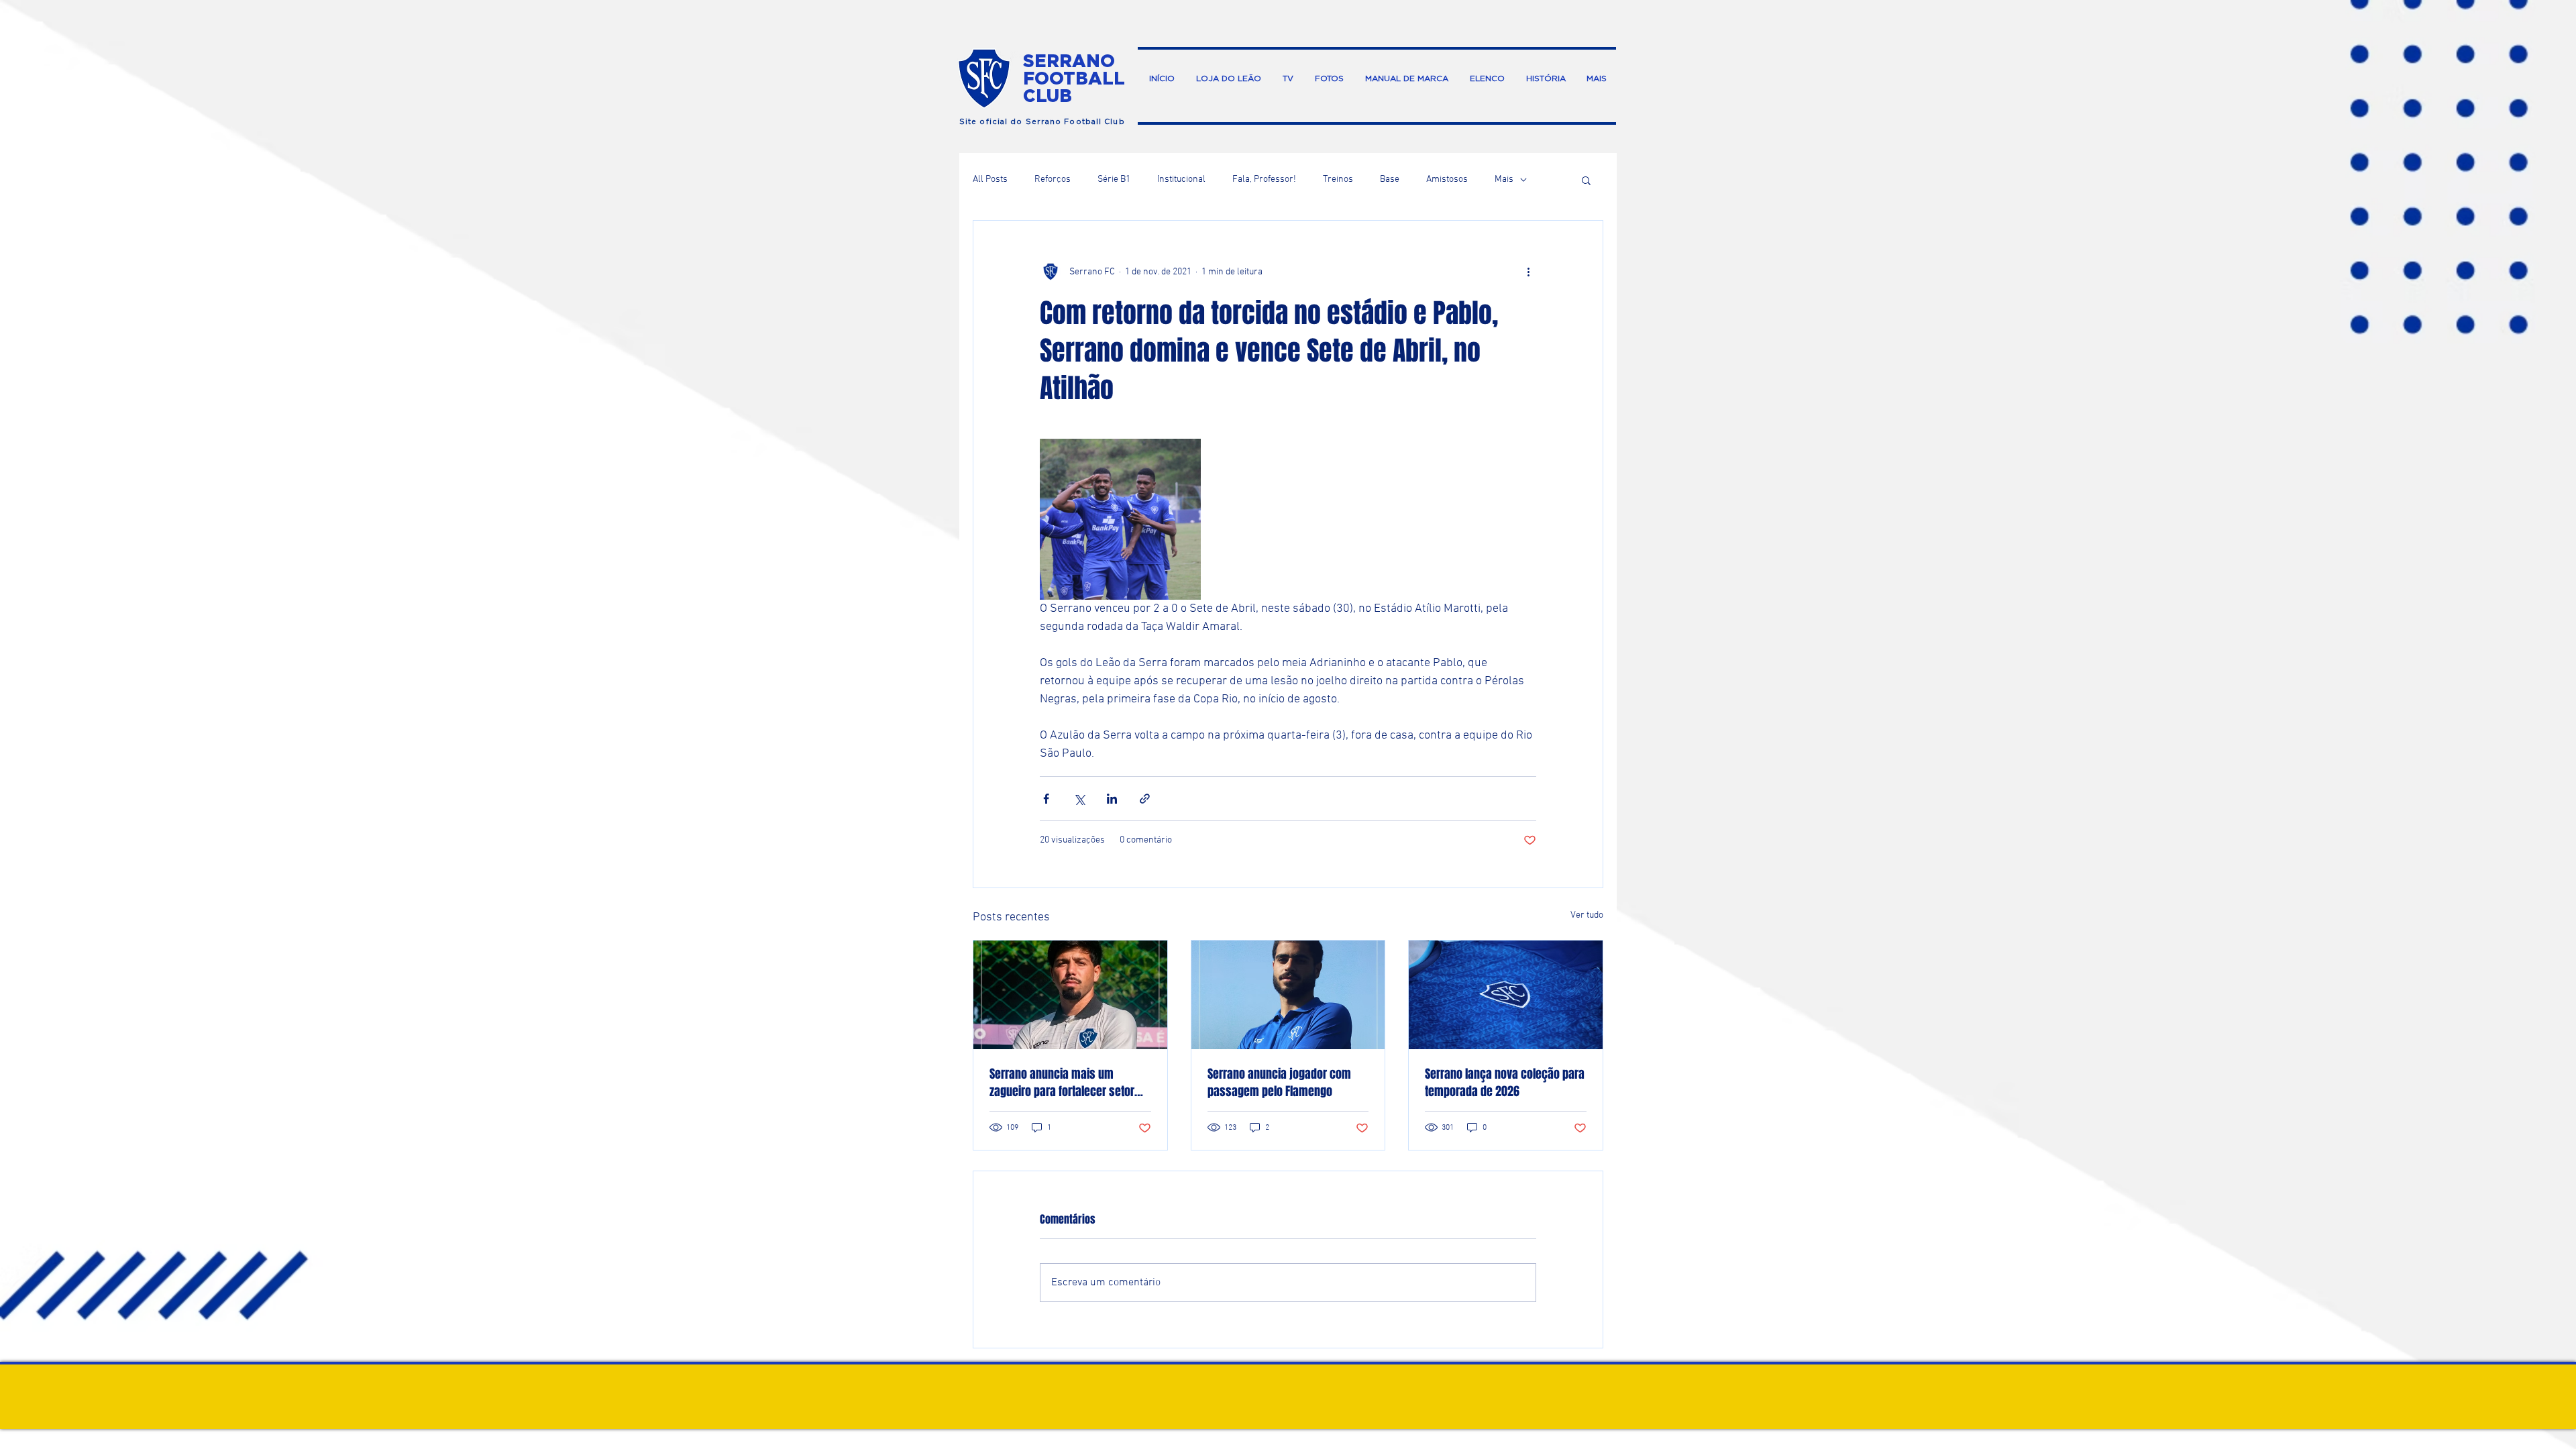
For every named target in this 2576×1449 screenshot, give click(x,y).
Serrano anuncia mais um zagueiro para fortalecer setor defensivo (1062, 1083)
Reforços (1053, 179)
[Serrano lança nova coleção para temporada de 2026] (1506, 995)
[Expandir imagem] (1120, 519)
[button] (1586, 180)
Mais (1504, 179)
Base (1390, 179)
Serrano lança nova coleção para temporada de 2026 (1505, 1083)
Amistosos (1447, 179)
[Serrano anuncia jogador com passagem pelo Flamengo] (1288, 995)
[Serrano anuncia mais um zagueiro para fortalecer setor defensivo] (1070, 995)
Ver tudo (1587, 915)
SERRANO (1069, 60)
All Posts (990, 179)
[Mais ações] (1528, 272)
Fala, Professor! (1264, 179)
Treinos (1338, 179)
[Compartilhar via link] (1145, 799)
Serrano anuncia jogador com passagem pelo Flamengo (1279, 1083)
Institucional (1181, 179)
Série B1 (1114, 179)
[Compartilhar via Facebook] (1046, 799)
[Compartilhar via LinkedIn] (1112, 799)
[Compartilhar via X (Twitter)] (1079, 799)
